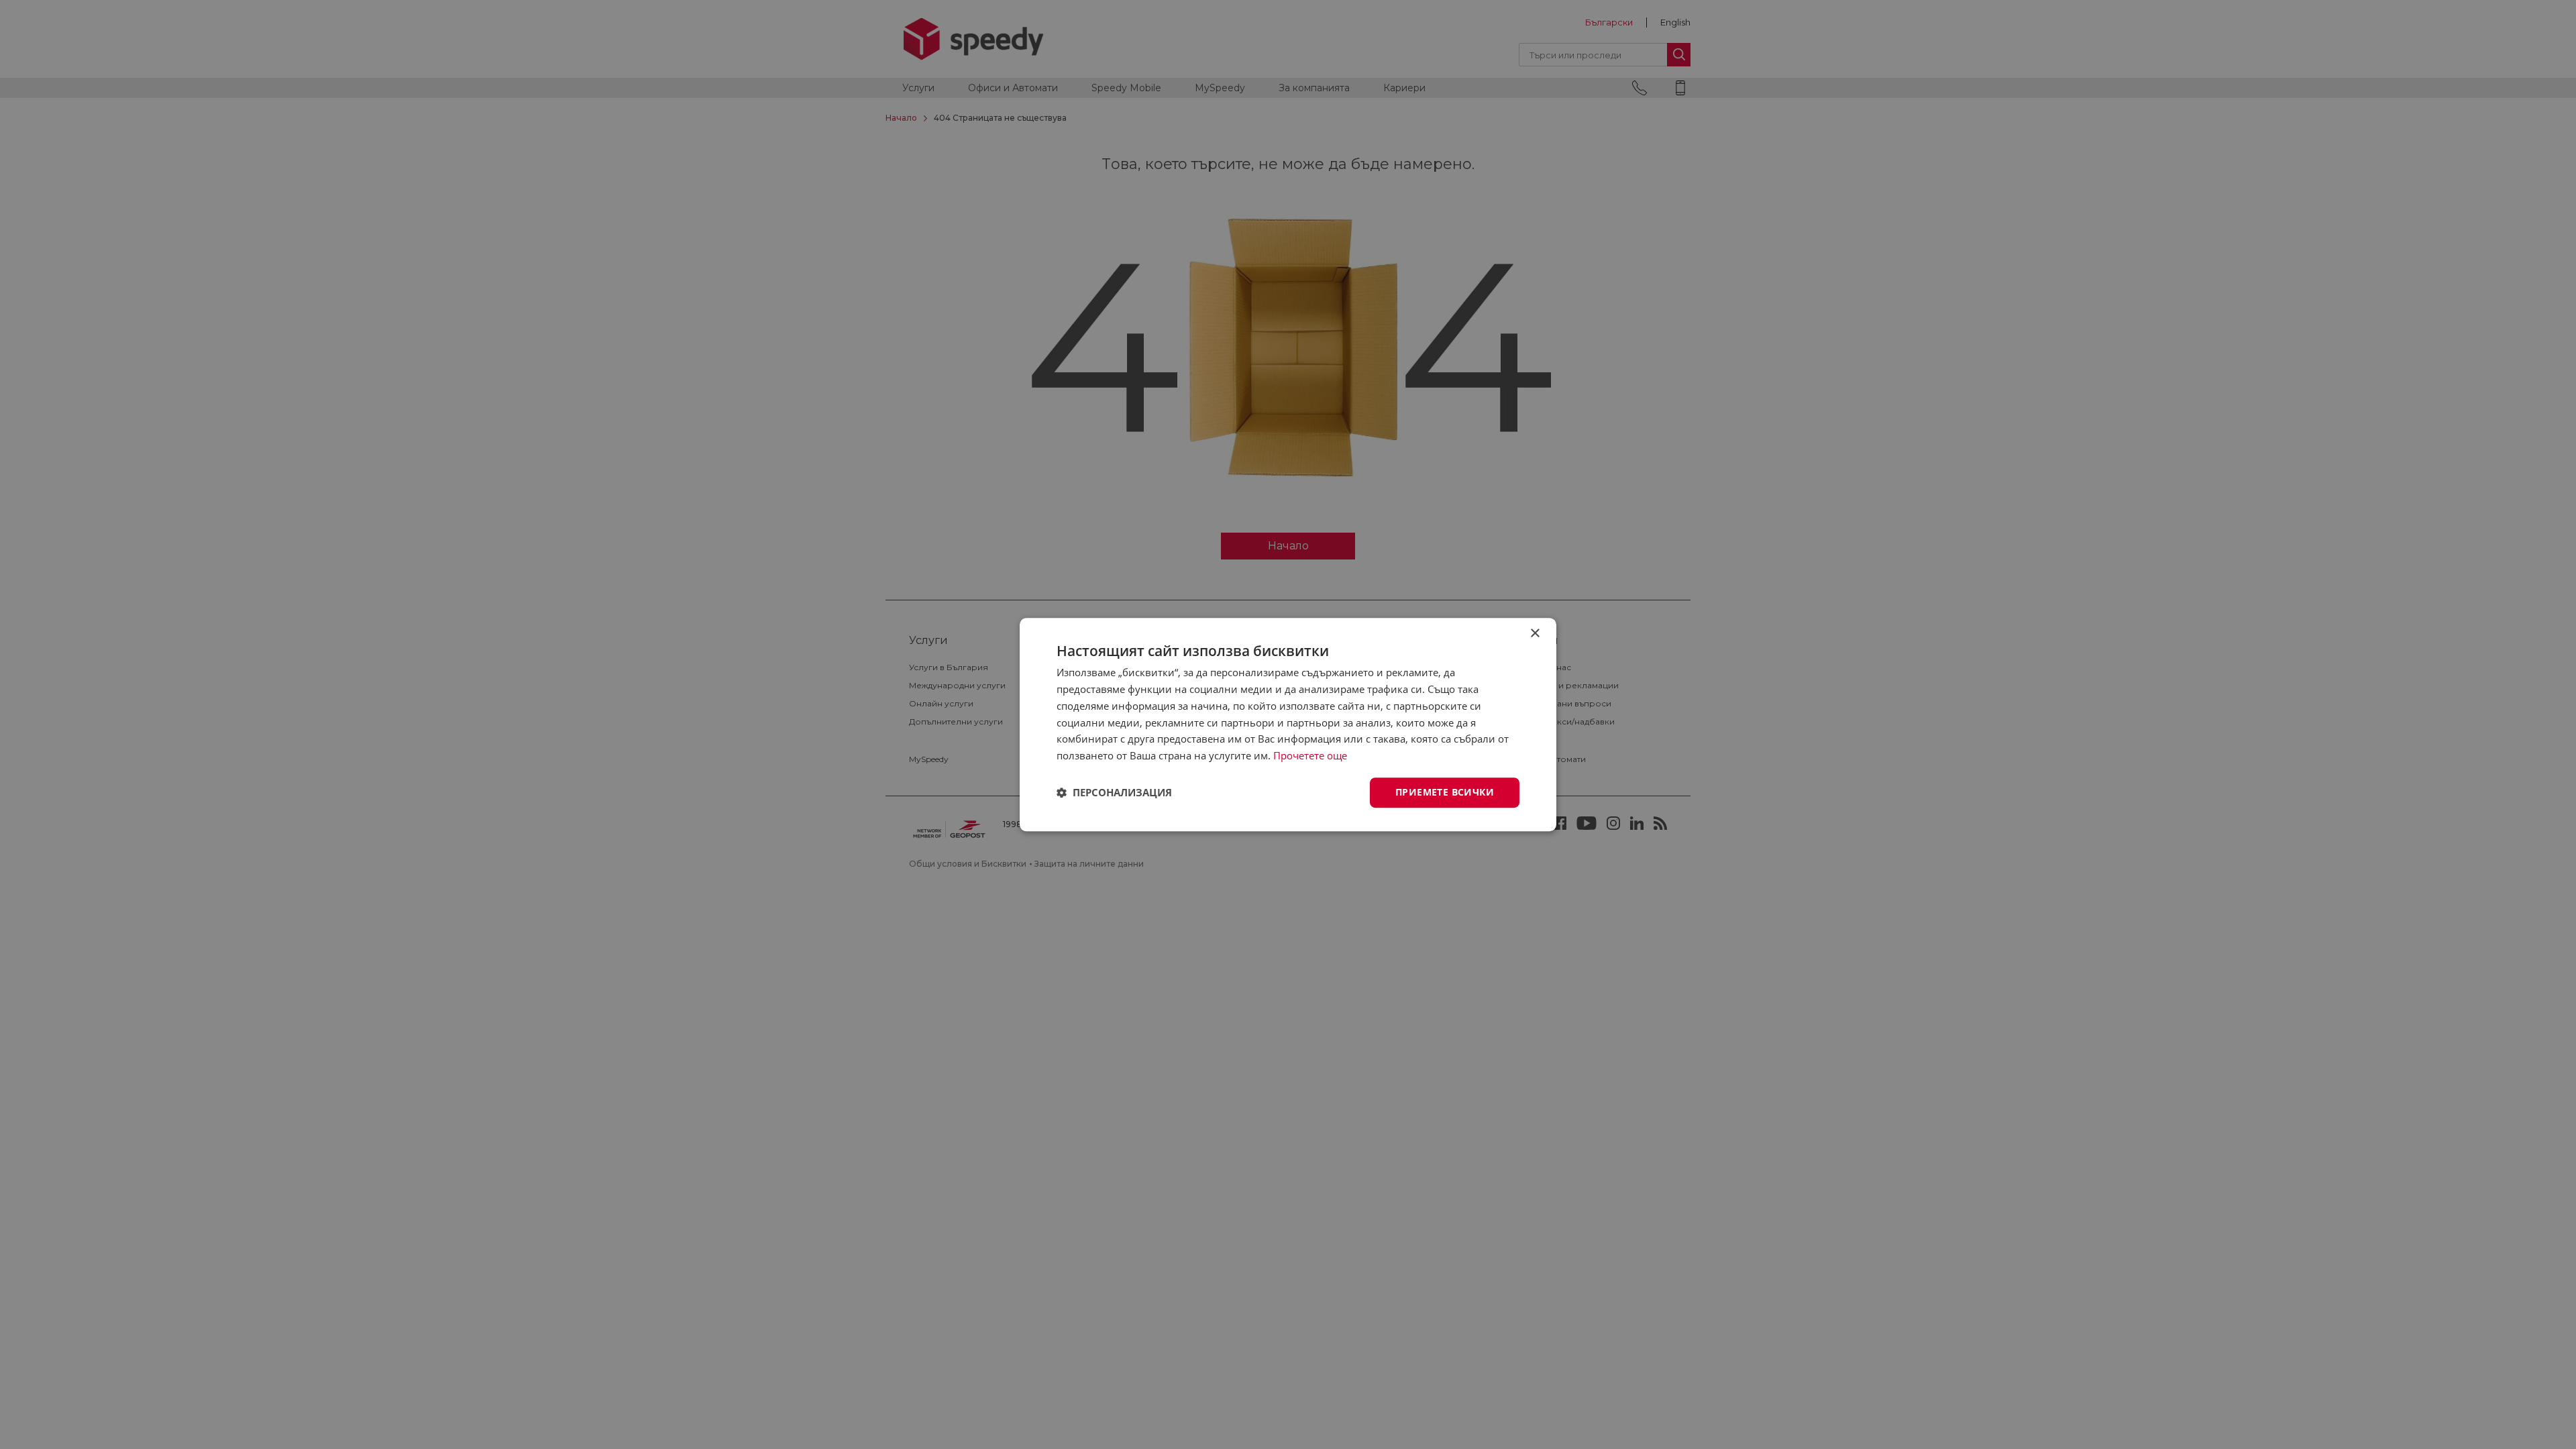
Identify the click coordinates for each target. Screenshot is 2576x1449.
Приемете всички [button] (1445, 792)
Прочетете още (1310, 755)
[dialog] (1288, 724)
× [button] (1535, 634)
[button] (1114, 792)
